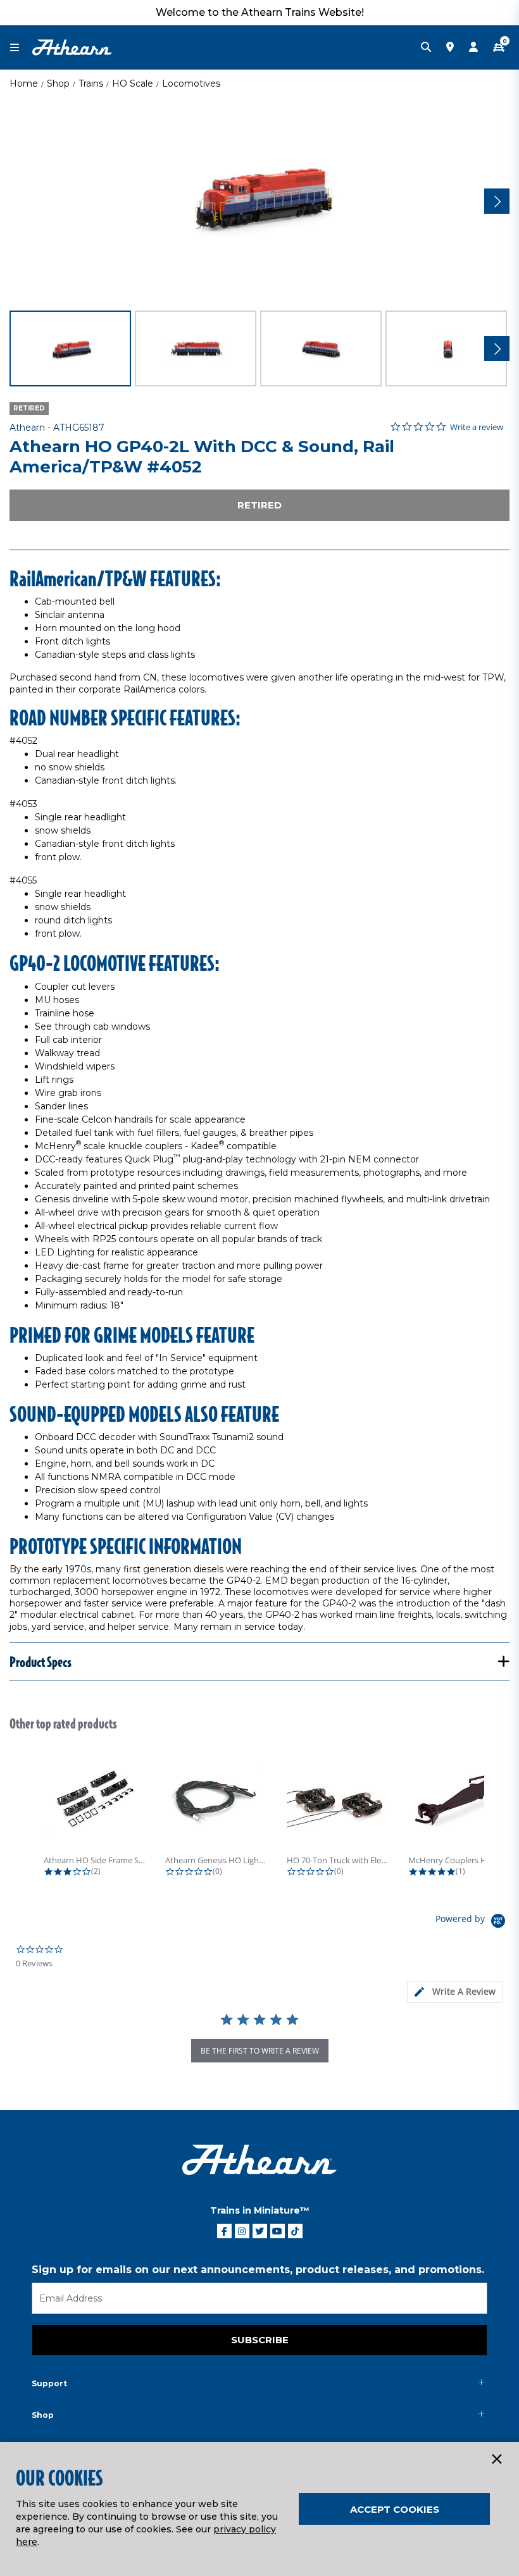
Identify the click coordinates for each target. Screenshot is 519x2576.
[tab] (455, 1992)
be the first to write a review (260, 2051)
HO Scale (133, 83)
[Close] (496, 2460)
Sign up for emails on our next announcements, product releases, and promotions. (258, 2270)
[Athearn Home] (72, 47)
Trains (91, 83)
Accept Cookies (395, 2509)
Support (49, 2383)
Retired (259, 505)
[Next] (497, 201)
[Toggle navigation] (21, 48)
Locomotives (191, 83)
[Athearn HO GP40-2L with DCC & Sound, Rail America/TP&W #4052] (259, 199)
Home (24, 83)
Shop (58, 83)
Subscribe (260, 2340)
